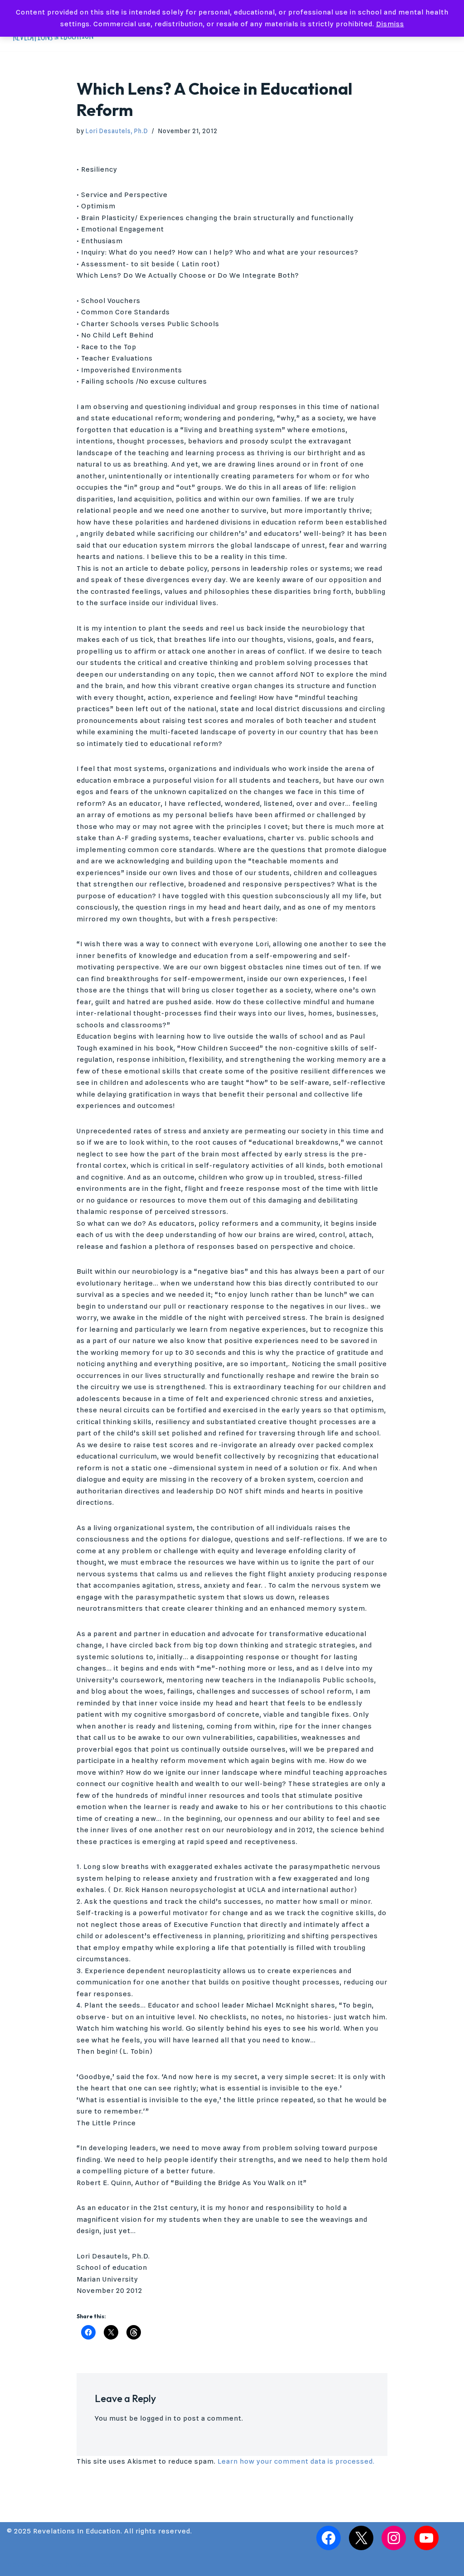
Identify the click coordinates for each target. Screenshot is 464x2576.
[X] (361, 2538)
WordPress (95, 2565)
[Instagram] (394, 2538)
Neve (16, 2565)
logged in (156, 2418)
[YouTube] (426, 2538)
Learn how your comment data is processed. (296, 2461)
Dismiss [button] (390, 24)
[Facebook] (329, 2538)
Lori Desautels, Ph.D (117, 131)
